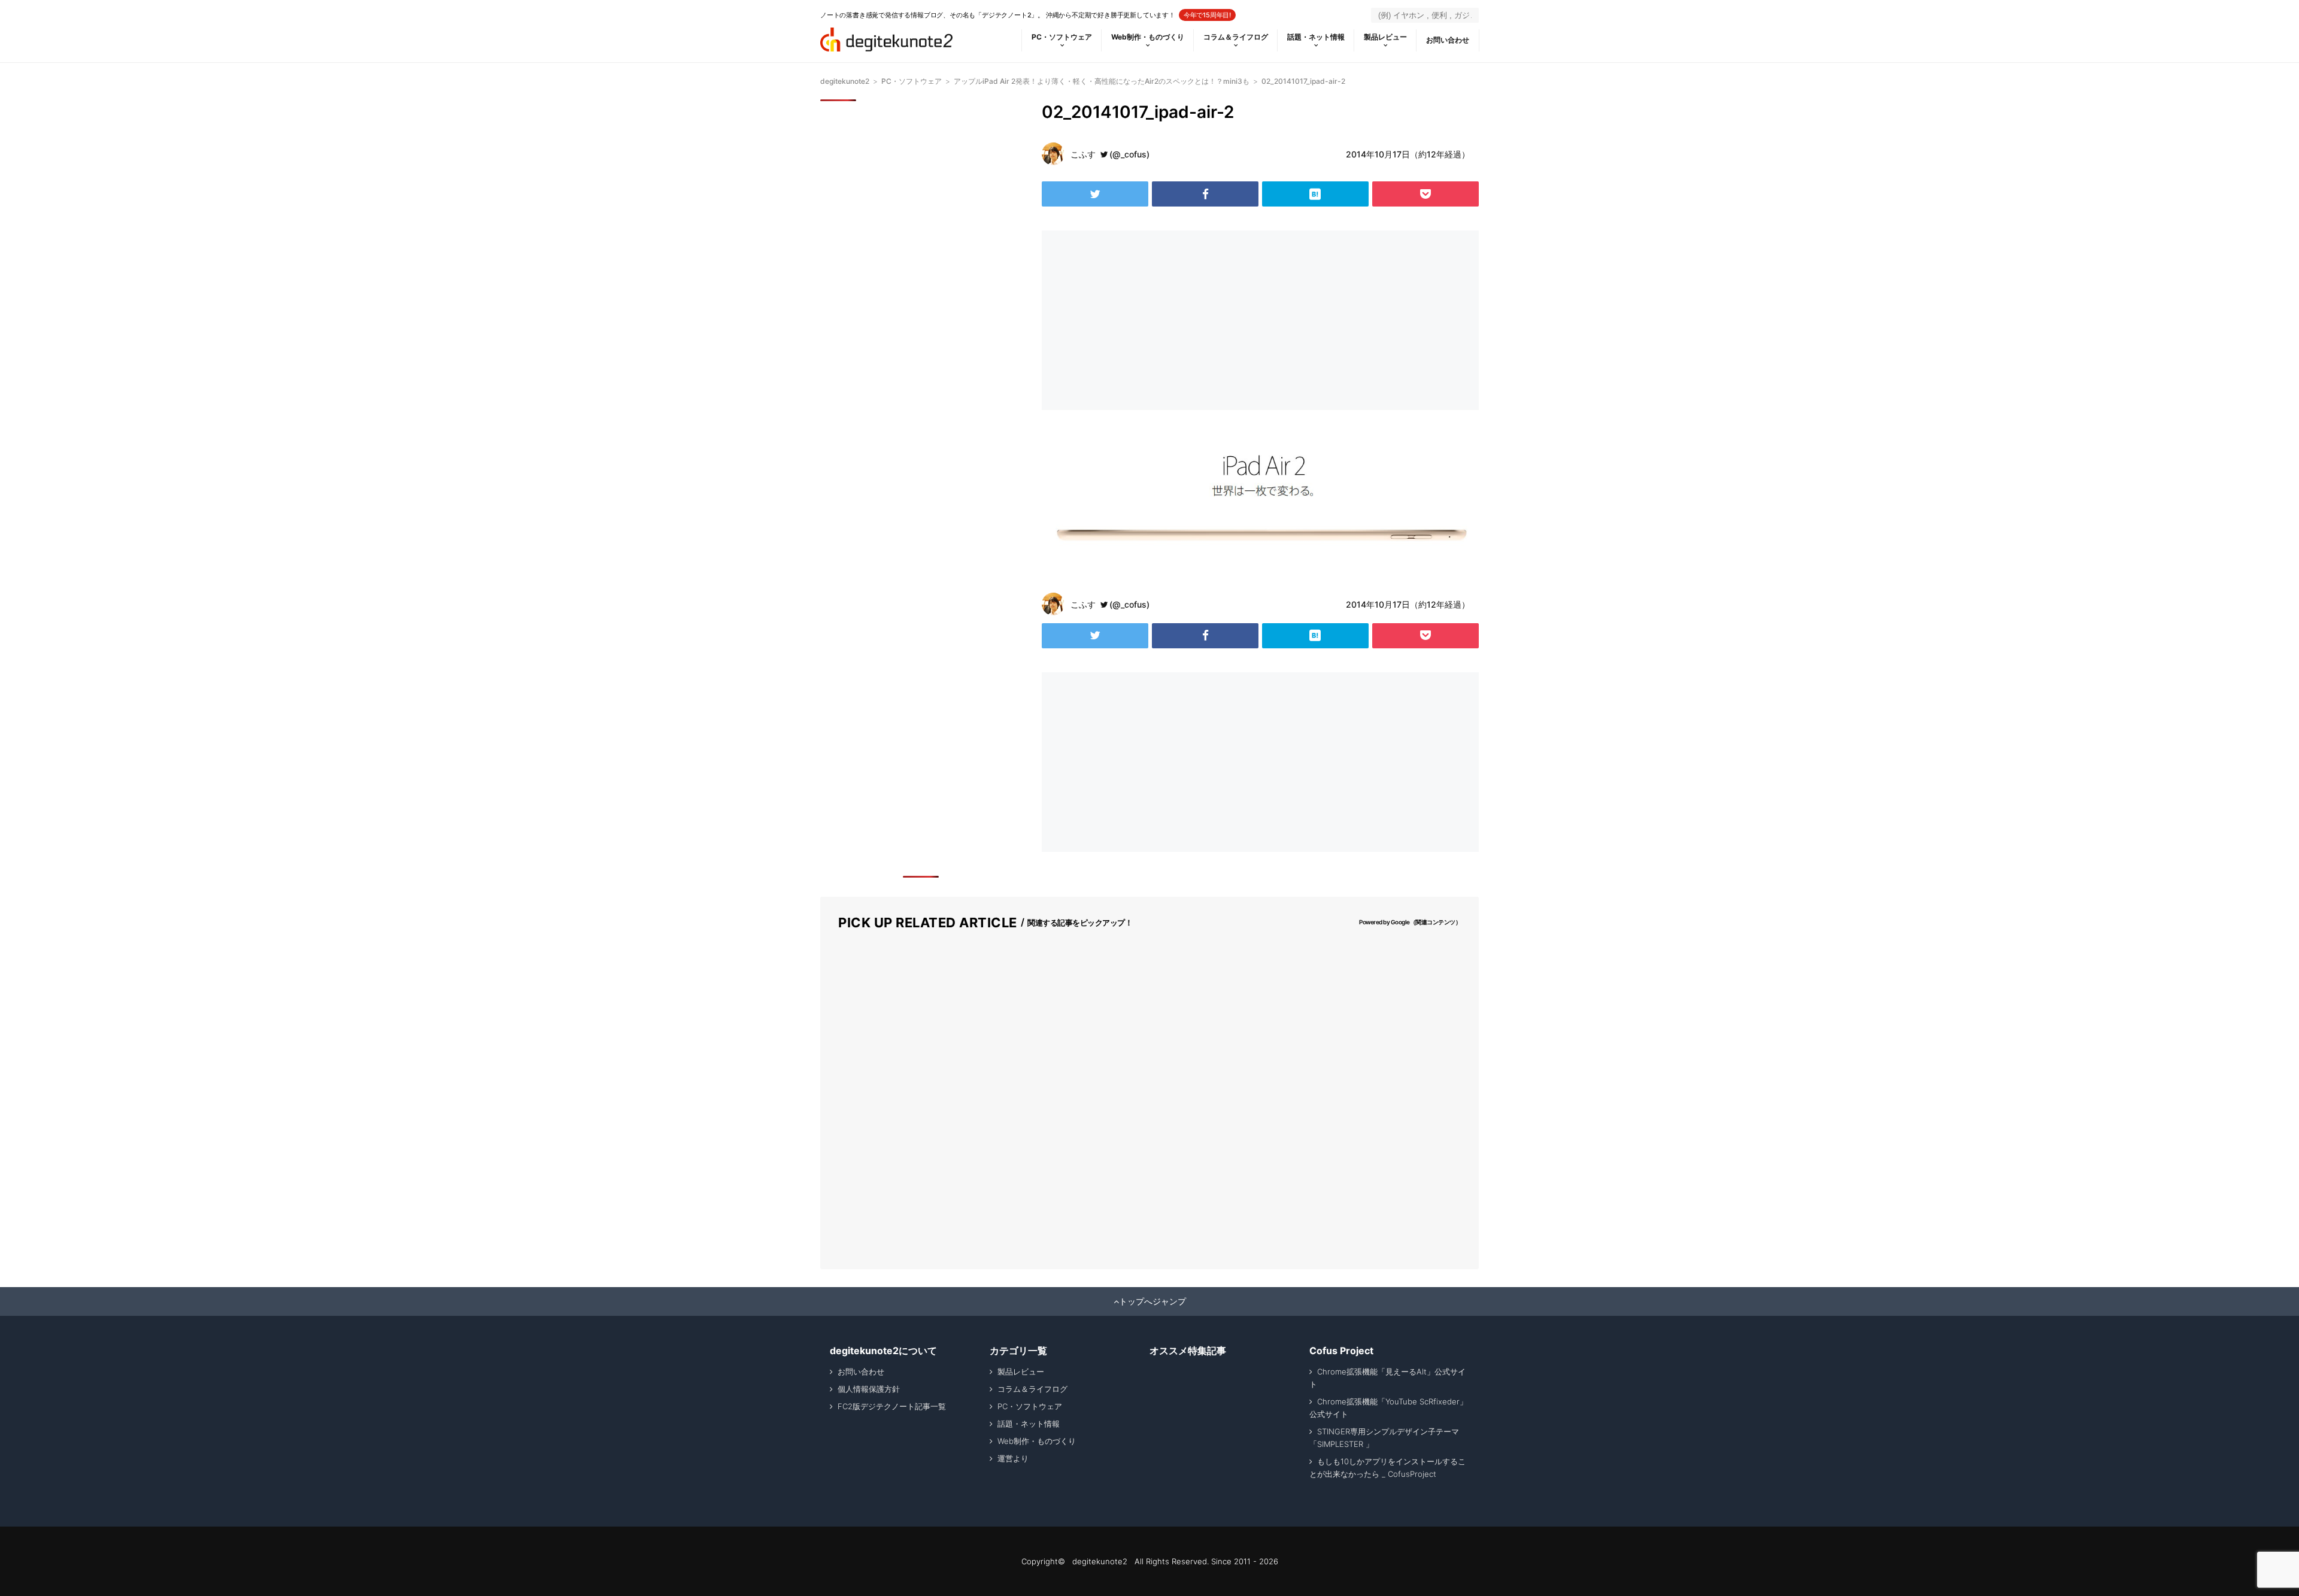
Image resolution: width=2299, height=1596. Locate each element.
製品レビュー (1385, 37)
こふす (1083, 154)
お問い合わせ (1448, 40)
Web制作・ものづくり (1148, 37)
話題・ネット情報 (1316, 37)
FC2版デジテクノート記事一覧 (892, 1406)
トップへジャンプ (1152, 1301)
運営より (1013, 1458)
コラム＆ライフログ (1236, 37)
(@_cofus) (1129, 154)
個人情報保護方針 (869, 1389)
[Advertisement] (1148, 320)
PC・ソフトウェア (1062, 37)
